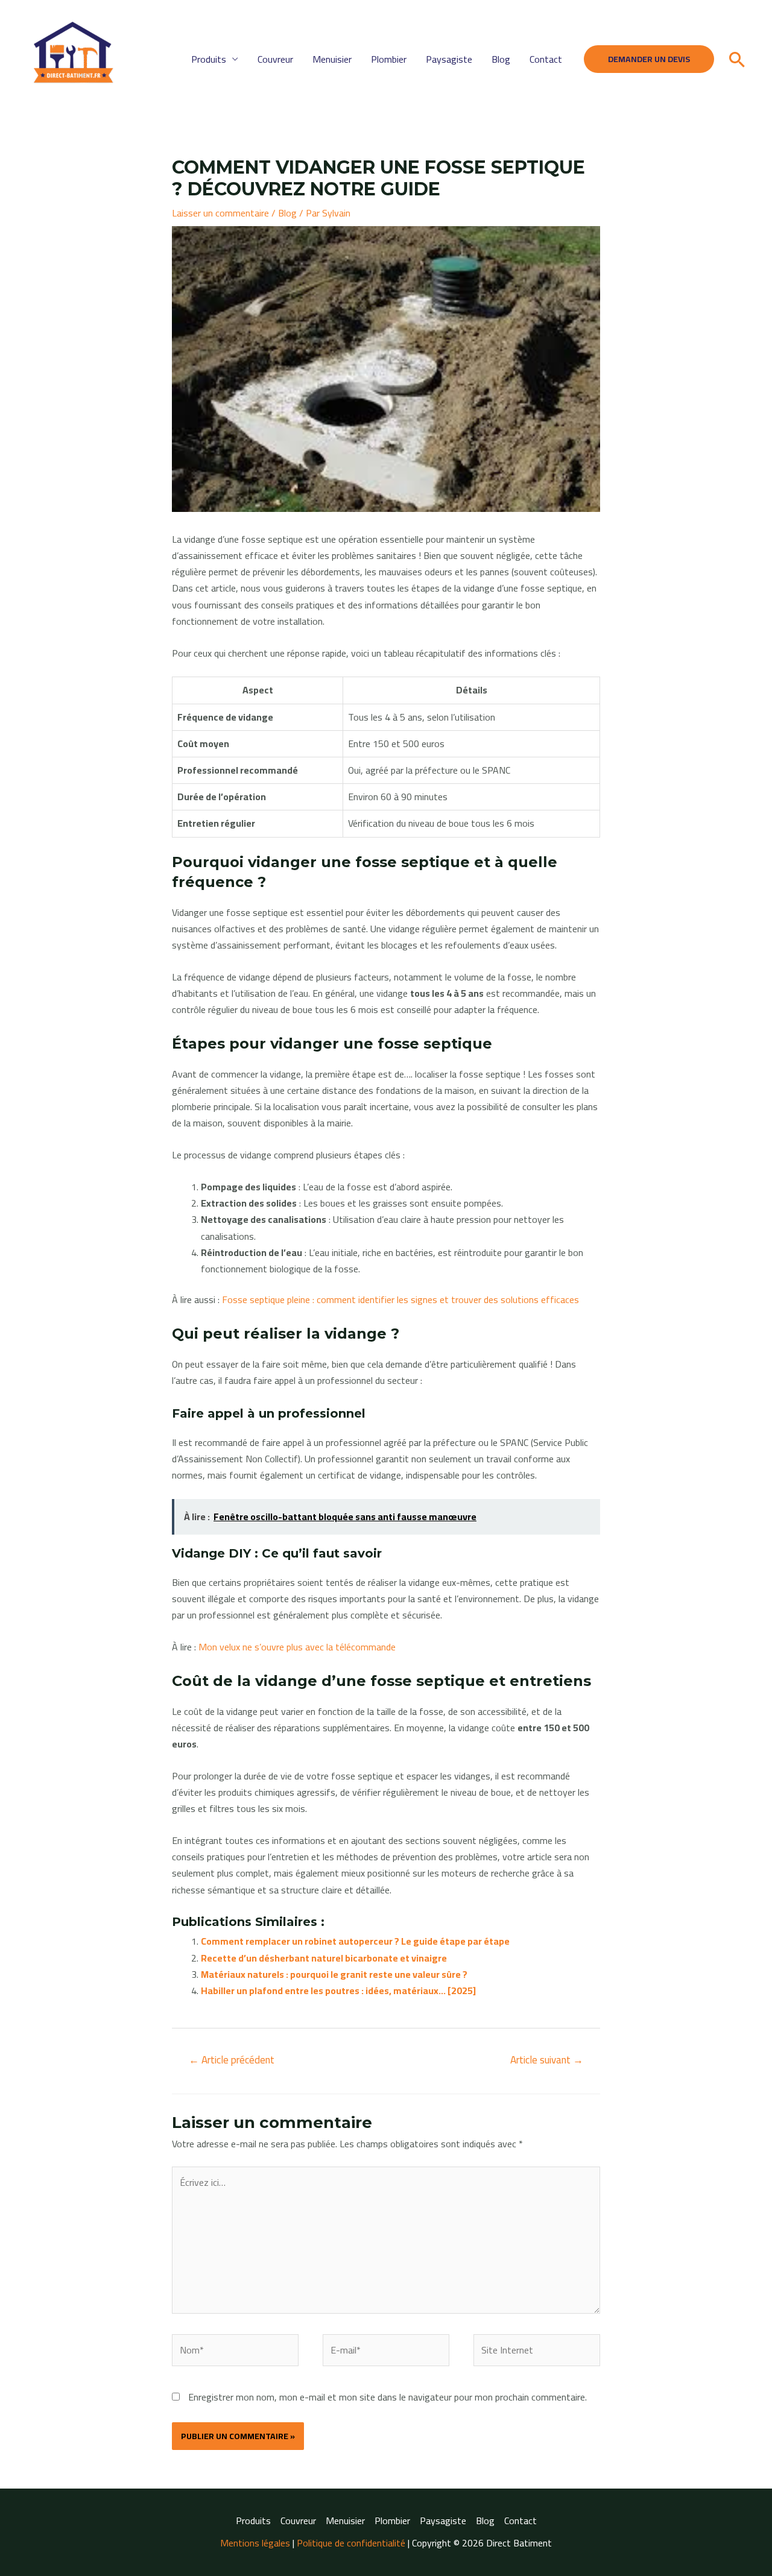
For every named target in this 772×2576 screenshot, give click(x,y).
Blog (501, 59)
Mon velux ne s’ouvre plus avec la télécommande (297, 1647)
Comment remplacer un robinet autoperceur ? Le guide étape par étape (355, 1941)
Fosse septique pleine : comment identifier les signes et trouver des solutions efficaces (400, 1299)
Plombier (389, 59)
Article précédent (232, 2060)
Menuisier (332, 59)
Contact (546, 59)
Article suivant (547, 2060)
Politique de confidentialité (351, 2543)
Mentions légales (255, 2543)
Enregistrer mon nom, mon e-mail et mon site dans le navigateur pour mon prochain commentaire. (388, 2397)
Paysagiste (449, 59)
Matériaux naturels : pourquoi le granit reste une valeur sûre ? (334, 1974)
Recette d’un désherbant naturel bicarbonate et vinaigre (324, 1958)
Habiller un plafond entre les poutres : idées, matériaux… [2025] (338, 1990)
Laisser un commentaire (220, 213)
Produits (209, 59)
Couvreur (275, 59)
